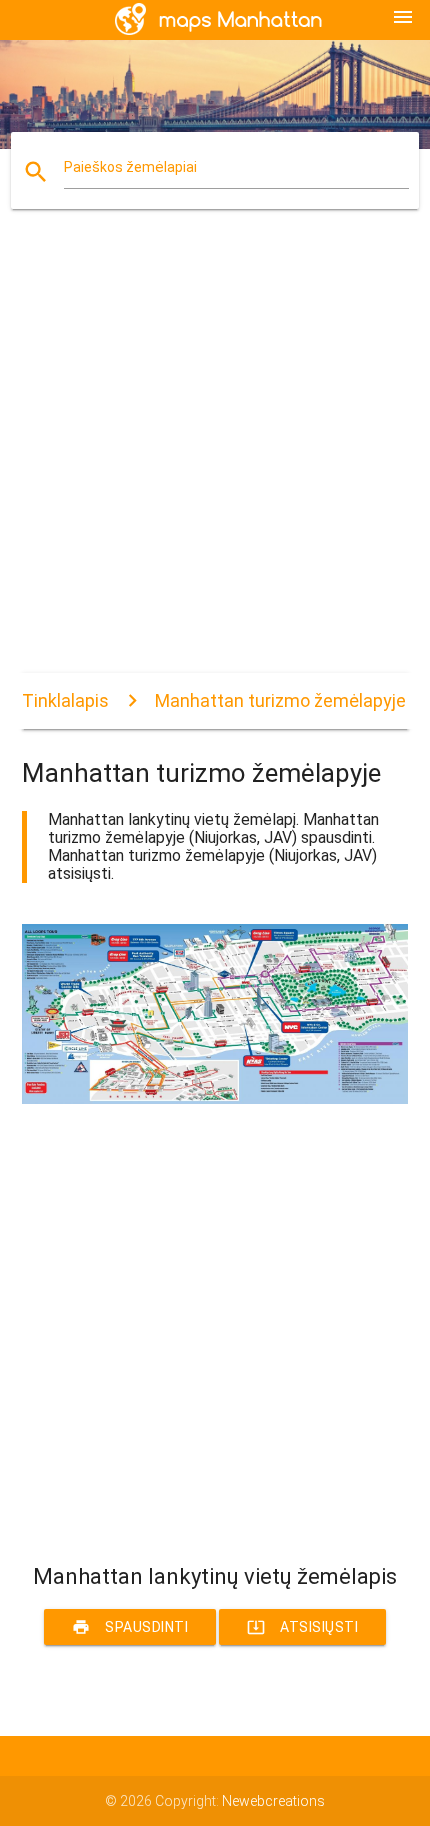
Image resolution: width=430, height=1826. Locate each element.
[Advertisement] (215, 458)
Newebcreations (273, 1801)
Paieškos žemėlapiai (130, 167)
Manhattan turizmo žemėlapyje (280, 700)
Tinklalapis (65, 700)
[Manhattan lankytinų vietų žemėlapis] (215, 1099)
